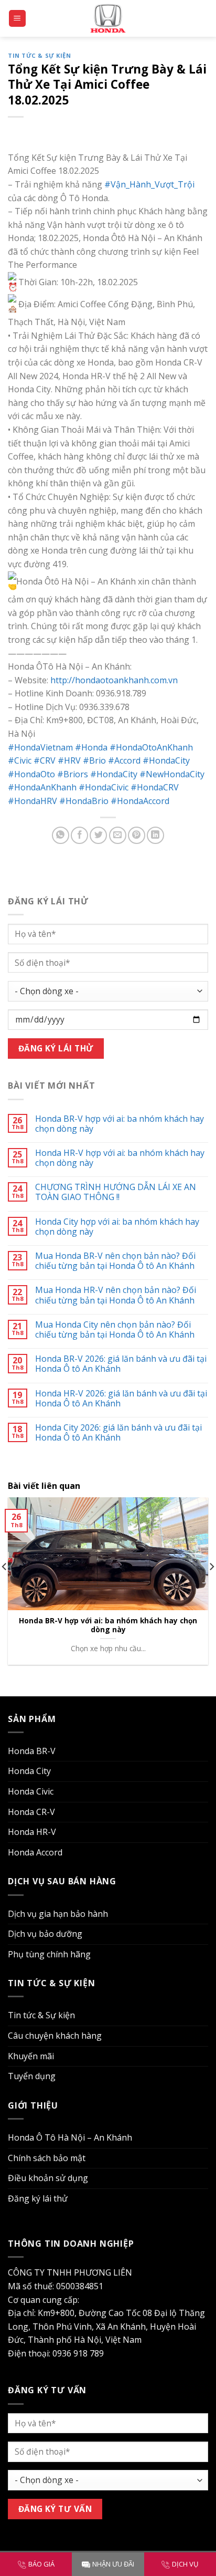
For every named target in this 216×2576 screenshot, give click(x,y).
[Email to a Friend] (118, 835)
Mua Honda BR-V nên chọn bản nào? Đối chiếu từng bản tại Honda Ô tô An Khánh (115, 1261)
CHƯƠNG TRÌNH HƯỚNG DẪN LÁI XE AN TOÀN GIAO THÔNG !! (116, 1192)
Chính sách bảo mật (47, 2158)
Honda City (29, 1771)
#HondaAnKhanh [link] (42, 787)
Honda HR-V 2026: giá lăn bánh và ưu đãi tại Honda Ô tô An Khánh (121, 1399)
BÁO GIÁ (41, 2564)
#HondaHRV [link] (33, 801)
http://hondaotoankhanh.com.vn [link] (114, 680)
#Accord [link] (124, 760)
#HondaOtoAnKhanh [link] (151, 747)
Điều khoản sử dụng (48, 2178)
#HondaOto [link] (31, 774)
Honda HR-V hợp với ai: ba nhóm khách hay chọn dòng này (120, 1158)
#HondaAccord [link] (140, 801)
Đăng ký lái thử (38, 2198)
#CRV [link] (45, 760)
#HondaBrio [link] (84, 801)
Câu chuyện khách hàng (55, 2036)
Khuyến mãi (31, 2056)
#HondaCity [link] (166, 760)
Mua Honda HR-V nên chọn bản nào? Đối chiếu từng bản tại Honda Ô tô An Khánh (116, 1295)
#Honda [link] (91, 747)
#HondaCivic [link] (104, 787)
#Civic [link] (20, 760)
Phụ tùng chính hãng (49, 1954)
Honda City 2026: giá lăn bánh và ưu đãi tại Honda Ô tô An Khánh (118, 1433)
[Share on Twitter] (98, 835)
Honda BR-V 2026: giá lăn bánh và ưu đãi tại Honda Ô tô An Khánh (121, 1364)
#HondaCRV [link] (155, 787)
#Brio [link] (94, 760)
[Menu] (18, 19)
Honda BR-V (32, 1751)
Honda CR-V (31, 1812)
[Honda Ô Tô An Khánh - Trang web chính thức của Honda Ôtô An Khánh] (108, 18)
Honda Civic (31, 1791)
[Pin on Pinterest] (137, 835)
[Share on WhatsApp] (61, 835)
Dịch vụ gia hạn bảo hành (58, 1914)
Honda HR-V (32, 1832)
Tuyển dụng (32, 2076)
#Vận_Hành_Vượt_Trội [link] (149, 184)
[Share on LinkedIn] (155, 835)
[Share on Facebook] (79, 835)
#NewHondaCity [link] (172, 774)
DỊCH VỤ (185, 2564)
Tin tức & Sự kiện (40, 55)
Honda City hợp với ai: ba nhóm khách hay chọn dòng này (117, 1227)
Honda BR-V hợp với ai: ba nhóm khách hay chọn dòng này (120, 1124)
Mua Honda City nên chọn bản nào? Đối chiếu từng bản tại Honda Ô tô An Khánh (115, 1330)
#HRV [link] (69, 760)
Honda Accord (35, 1852)
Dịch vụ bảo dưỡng (45, 1934)
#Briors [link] (73, 774)
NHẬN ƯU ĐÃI (113, 2564)
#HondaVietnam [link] (40, 747)
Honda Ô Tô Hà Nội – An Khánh (70, 2137)
